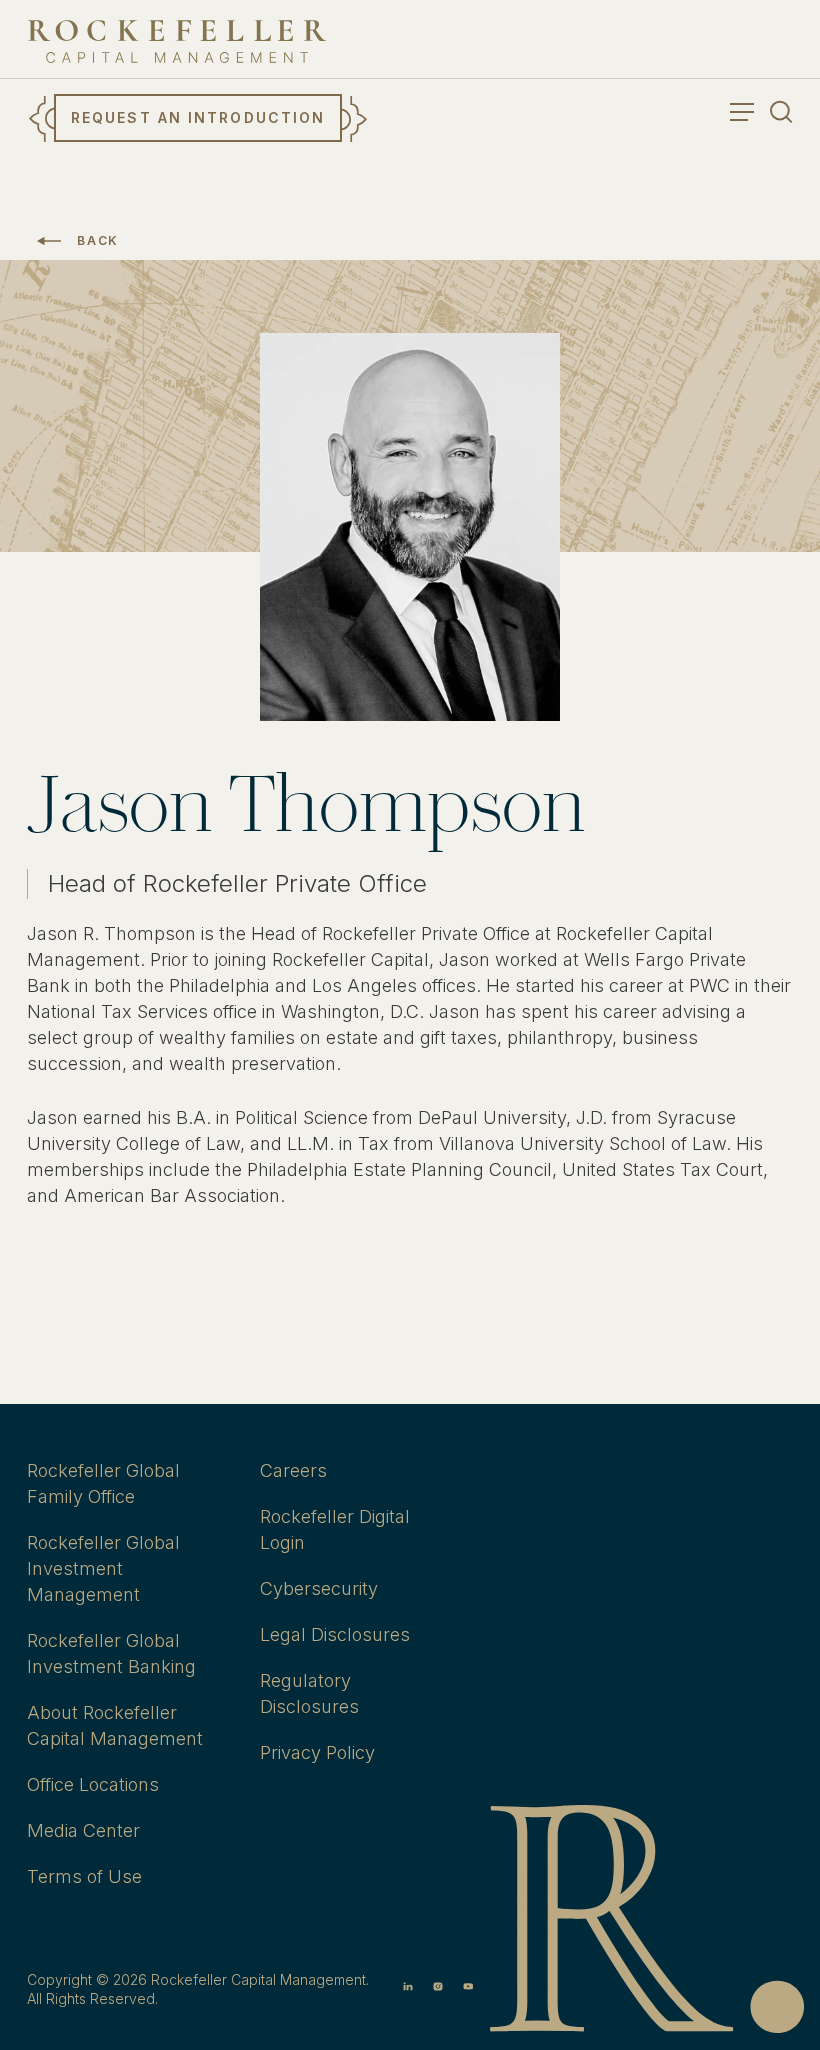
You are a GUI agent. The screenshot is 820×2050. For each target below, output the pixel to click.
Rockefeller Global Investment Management (103, 1568)
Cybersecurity (319, 1588)
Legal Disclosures (335, 1634)
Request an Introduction (198, 117)
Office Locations (93, 1784)
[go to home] (177, 41)
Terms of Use (84, 1876)
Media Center (83, 1830)
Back (98, 240)
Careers (293, 1470)
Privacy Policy (317, 1752)
